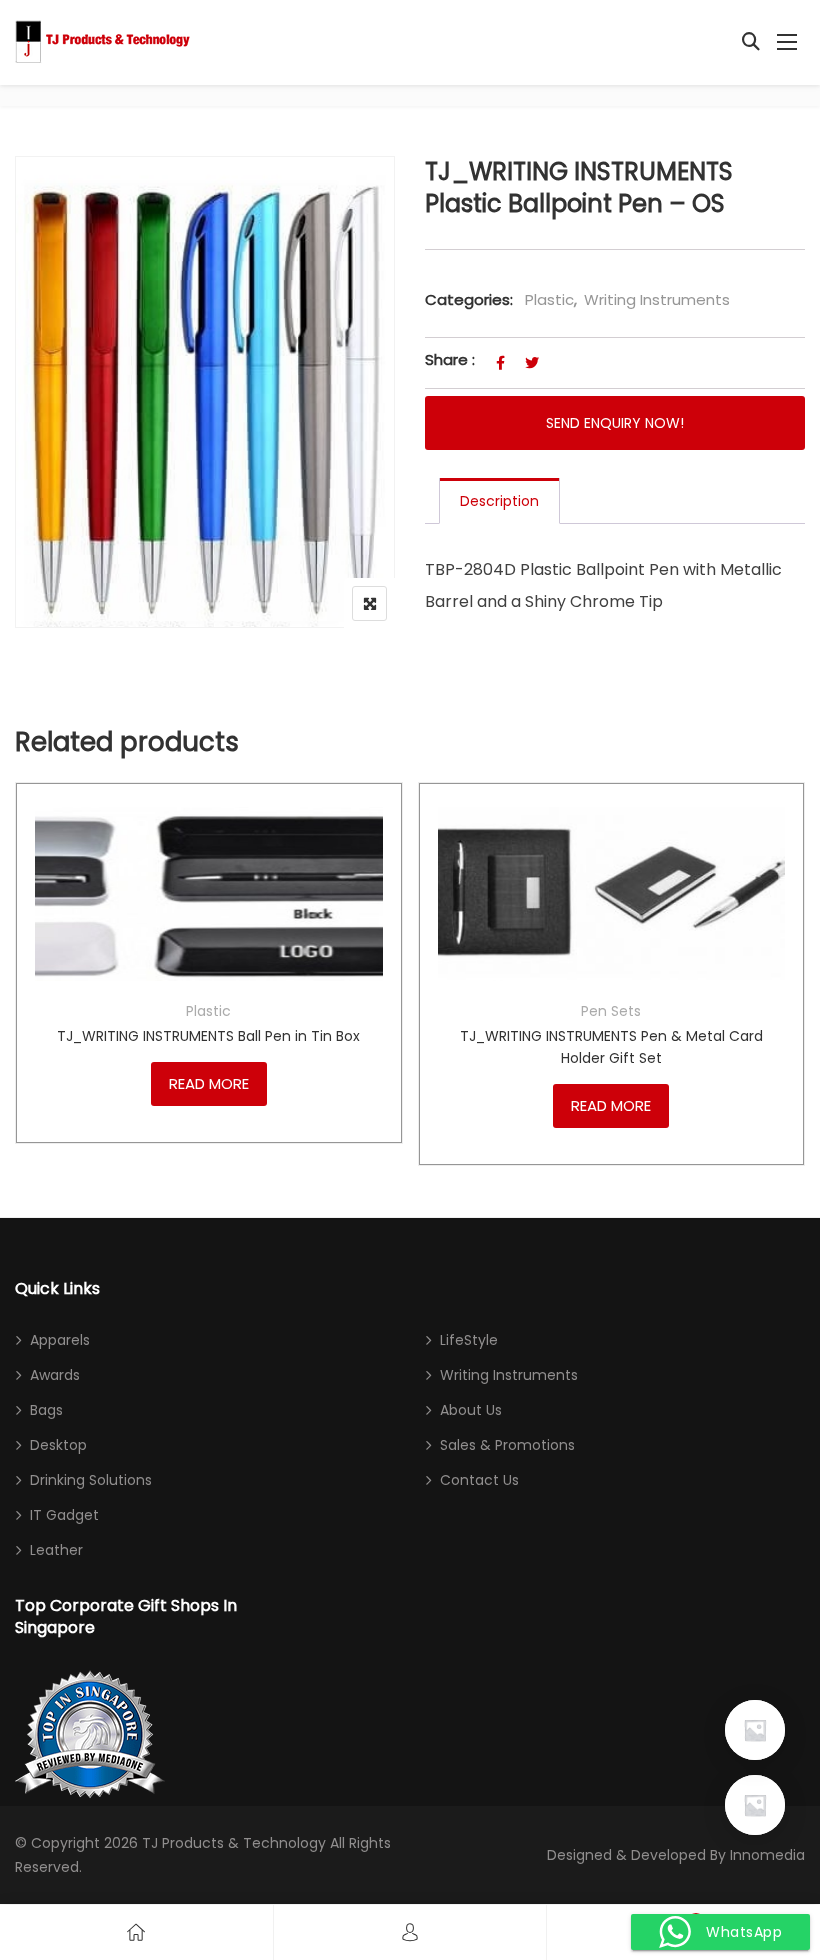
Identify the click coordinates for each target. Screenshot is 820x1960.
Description (499, 501)
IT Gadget (64, 1515)
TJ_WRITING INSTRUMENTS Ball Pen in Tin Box (208, 1036)
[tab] (499, 501)
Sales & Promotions (507, 1445)
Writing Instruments (657, 299)
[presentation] (29, 993)
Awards (55, 1375)
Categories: (469, 299)
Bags (46, 1410)
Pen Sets (611, 1011)
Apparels (60, 1340)
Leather (56, 1550)
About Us (471, 1410)
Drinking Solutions (91, 1480)
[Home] (136, 1932)
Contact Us (479, 1480)
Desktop (58, 1445)
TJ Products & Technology (234, 1843)
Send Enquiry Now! (615, 423)
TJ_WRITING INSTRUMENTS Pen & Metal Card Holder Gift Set (611, 1047)
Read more (209, 1083)
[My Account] (410, 1932)
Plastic (549, 299)
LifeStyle (469, 1340)
